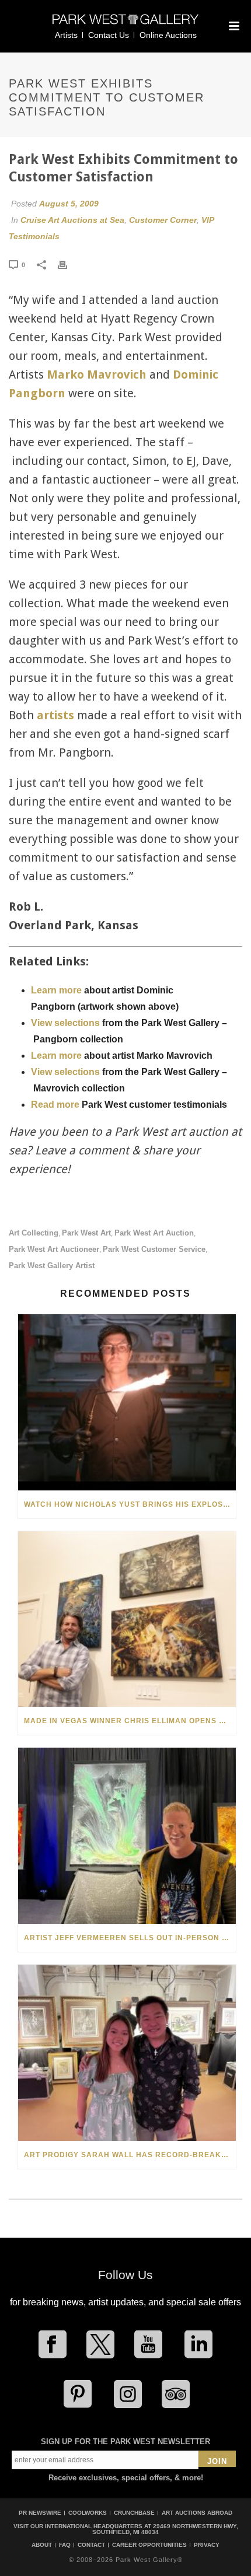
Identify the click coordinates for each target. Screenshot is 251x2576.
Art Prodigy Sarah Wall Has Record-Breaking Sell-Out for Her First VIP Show (130, 2155)
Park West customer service (154, 1249)
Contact (91, 2545)
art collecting (34, 1233)
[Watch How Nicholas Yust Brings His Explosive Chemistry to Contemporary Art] (127, 1402)
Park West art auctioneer (54, 1249)
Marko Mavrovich (97, 374)
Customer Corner (163, 220)
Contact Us (109, 35)
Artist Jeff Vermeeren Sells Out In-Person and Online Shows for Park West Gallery (130, 1938)
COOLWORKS (88, 2513)
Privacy (207, 2545)
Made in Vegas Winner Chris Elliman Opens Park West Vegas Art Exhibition (130, 1721)
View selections (65, 1023)
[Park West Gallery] (125, 24)
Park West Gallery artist (52, 1266)
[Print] (68, 264)
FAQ (65, 2545)
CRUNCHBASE (134, 2513)
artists (55, 715)
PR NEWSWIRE (40, 2513)
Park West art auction (154, 1233)
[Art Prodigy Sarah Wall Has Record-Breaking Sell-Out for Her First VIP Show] (127, 2053)
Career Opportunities (149, 2545)
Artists (66, 35)
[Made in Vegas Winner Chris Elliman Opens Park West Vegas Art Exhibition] (127, 1619)
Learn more (56, 990)
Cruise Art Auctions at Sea (72, 220)
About (42, 2545)
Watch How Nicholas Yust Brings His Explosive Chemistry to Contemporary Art (130, 1504)
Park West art (86, 1233)
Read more (55, 1105)
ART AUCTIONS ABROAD (197, 2513)
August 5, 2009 (69, 204)
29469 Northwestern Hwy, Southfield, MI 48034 (165, 2529)
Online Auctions (168, 35)
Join (217, 2461)
